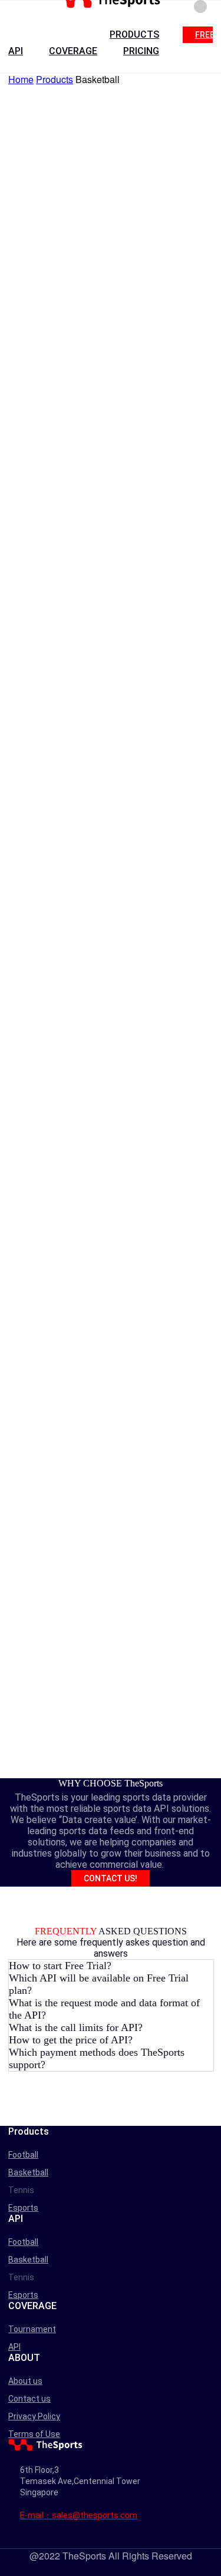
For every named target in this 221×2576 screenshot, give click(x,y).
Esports (23, 2208)
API (16, 51)
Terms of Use (34, 2434)
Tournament (32, 2329)
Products (55, 79)
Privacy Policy (34, 2416)
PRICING (141, 51)
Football (23, 2155)
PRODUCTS (134, 34)
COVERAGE (73, 51)
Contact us (29, 2399)
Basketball (28, 2172)
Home (21, 79)
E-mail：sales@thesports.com (79, 2515)
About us (25, 2381)
